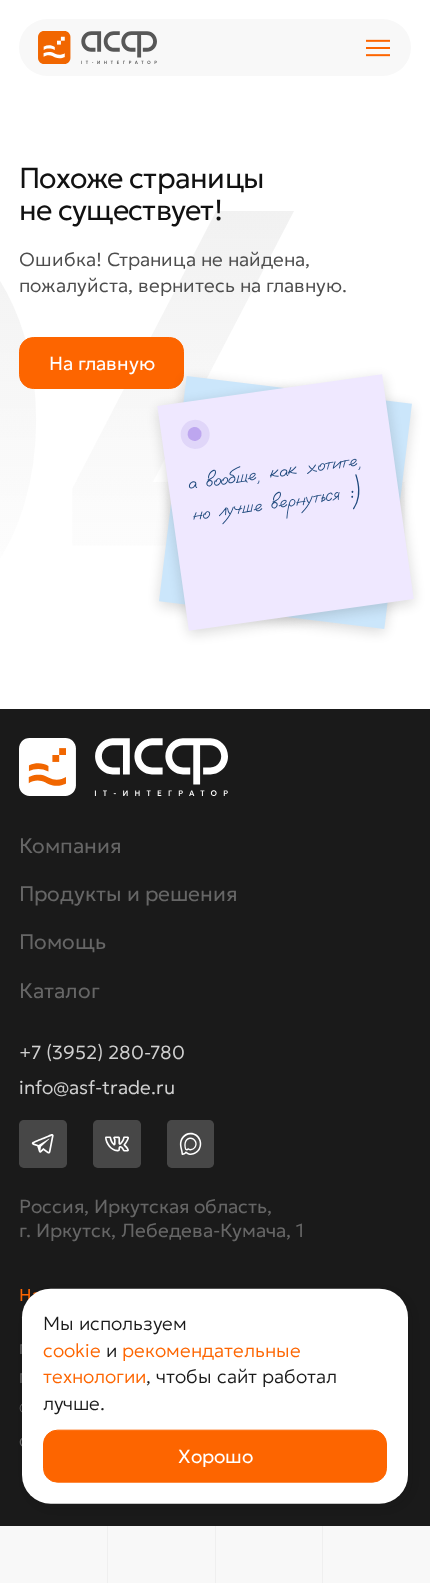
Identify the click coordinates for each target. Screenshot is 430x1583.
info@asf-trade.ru (97, 1087)
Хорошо (215, 1456)
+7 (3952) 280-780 (102, 1052)
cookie (72, 1349)
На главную (102, 363)
